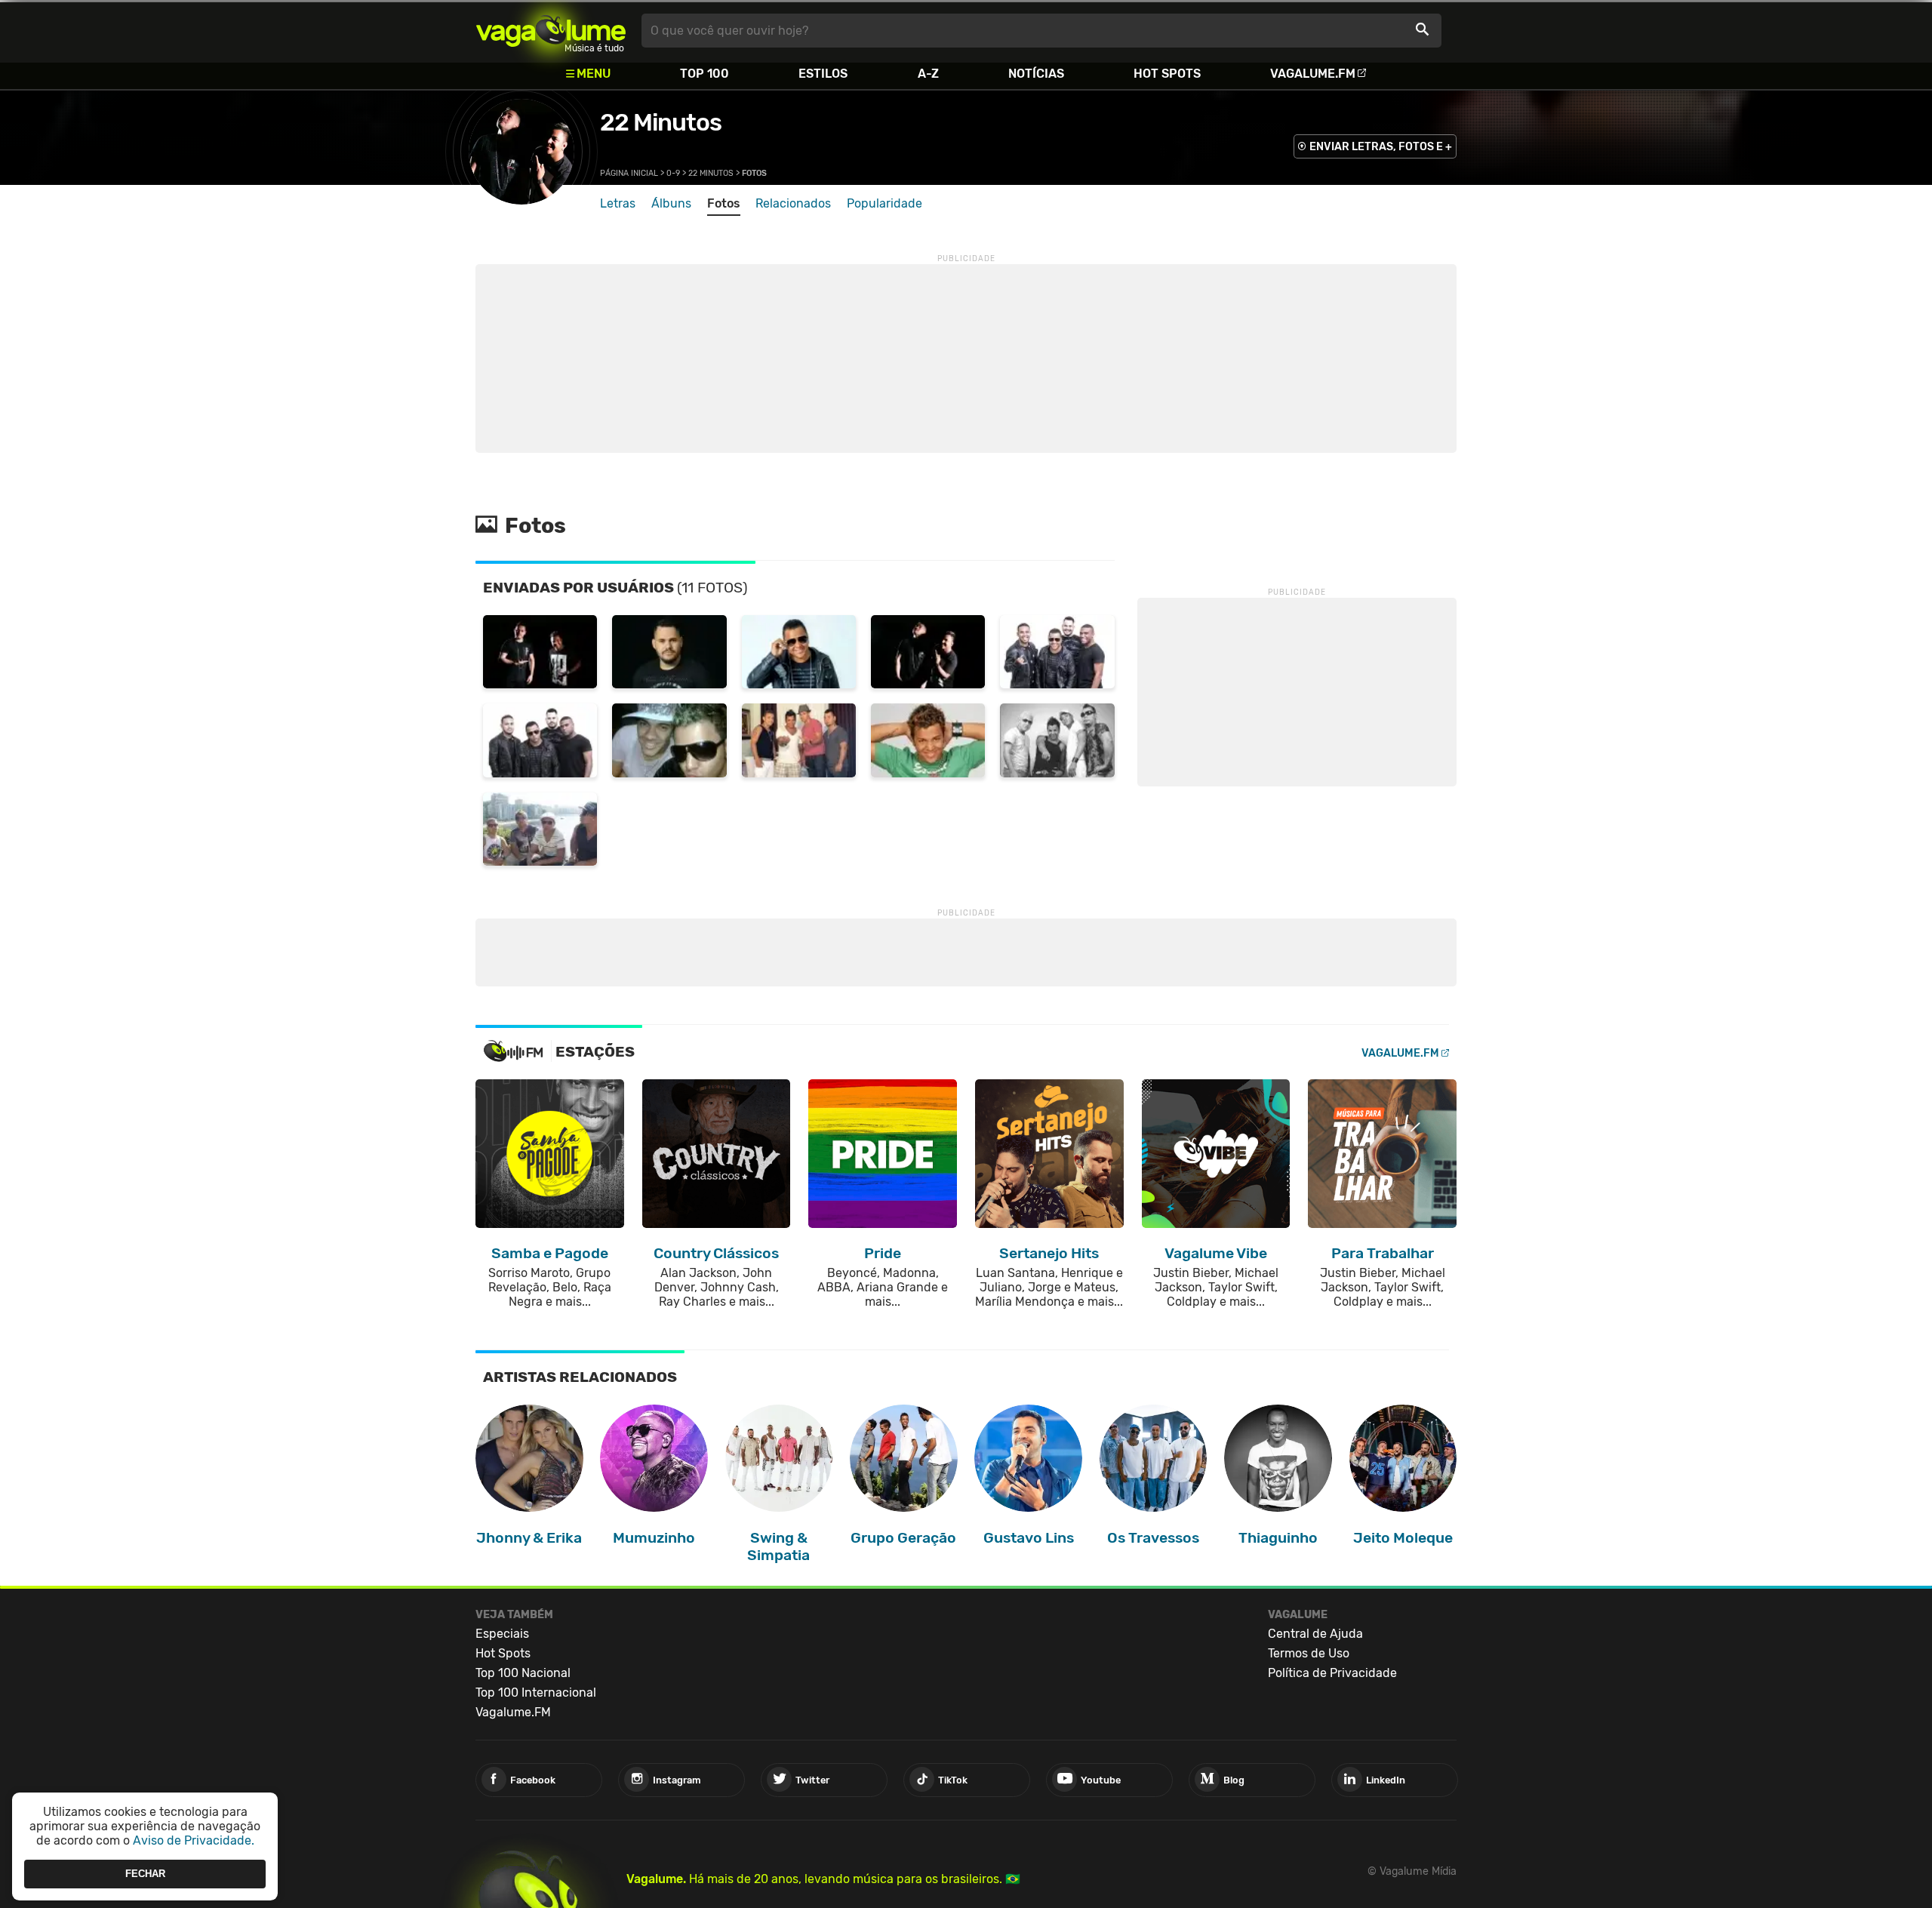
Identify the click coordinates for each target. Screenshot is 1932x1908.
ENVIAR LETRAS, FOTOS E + (1381, 147)
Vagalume (551, 31)
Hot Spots (1167, 74)
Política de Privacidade (1332, 1673)
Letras (618, 203)
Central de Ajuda (1315, 1634)
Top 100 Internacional (536, 1693)
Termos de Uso (1309, 1653)
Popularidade (884, 203)
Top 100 (705, 74)
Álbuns (671, 203)
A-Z (928, 74)
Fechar (145, 1874)
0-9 (673, 173)
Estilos (823, 74)
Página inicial (629, 173)
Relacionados (793, 203)
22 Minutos (661, 122)
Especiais (502, 1634)
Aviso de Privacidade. (194, 1840)
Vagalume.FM (1313, 74)
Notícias (1036, 74)
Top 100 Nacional (523, 1673)
